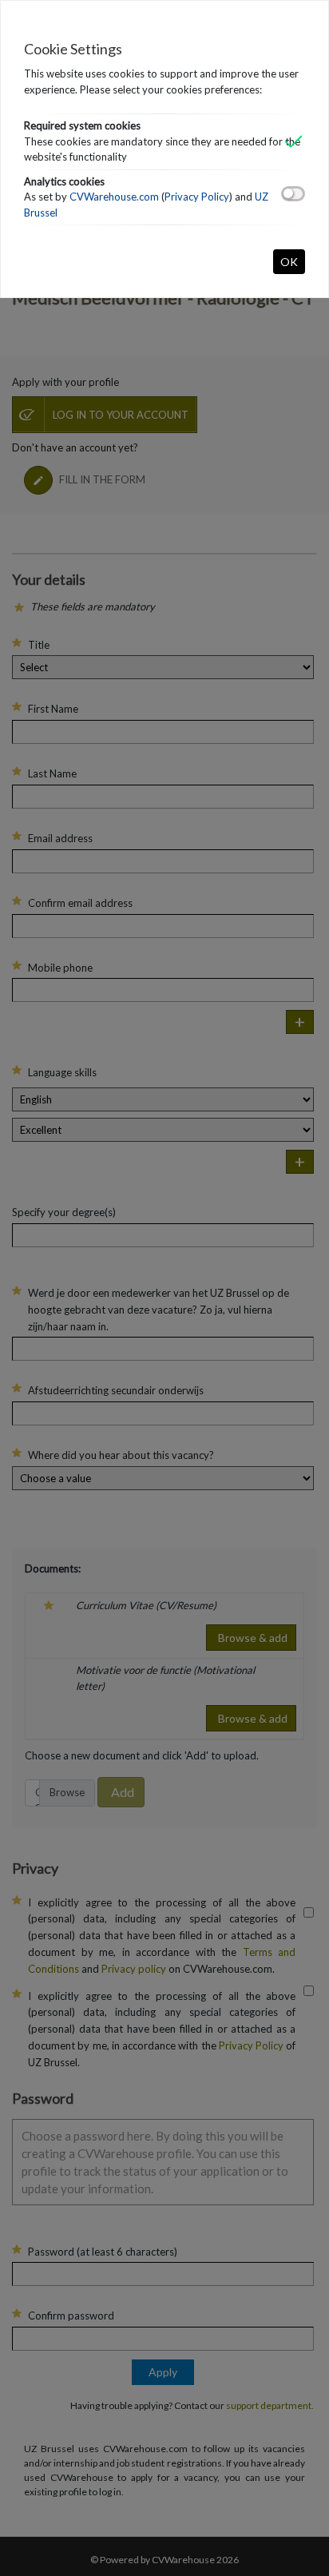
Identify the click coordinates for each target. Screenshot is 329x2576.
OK (289, 262)
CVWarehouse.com (114, 197)
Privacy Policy (197, 197)
